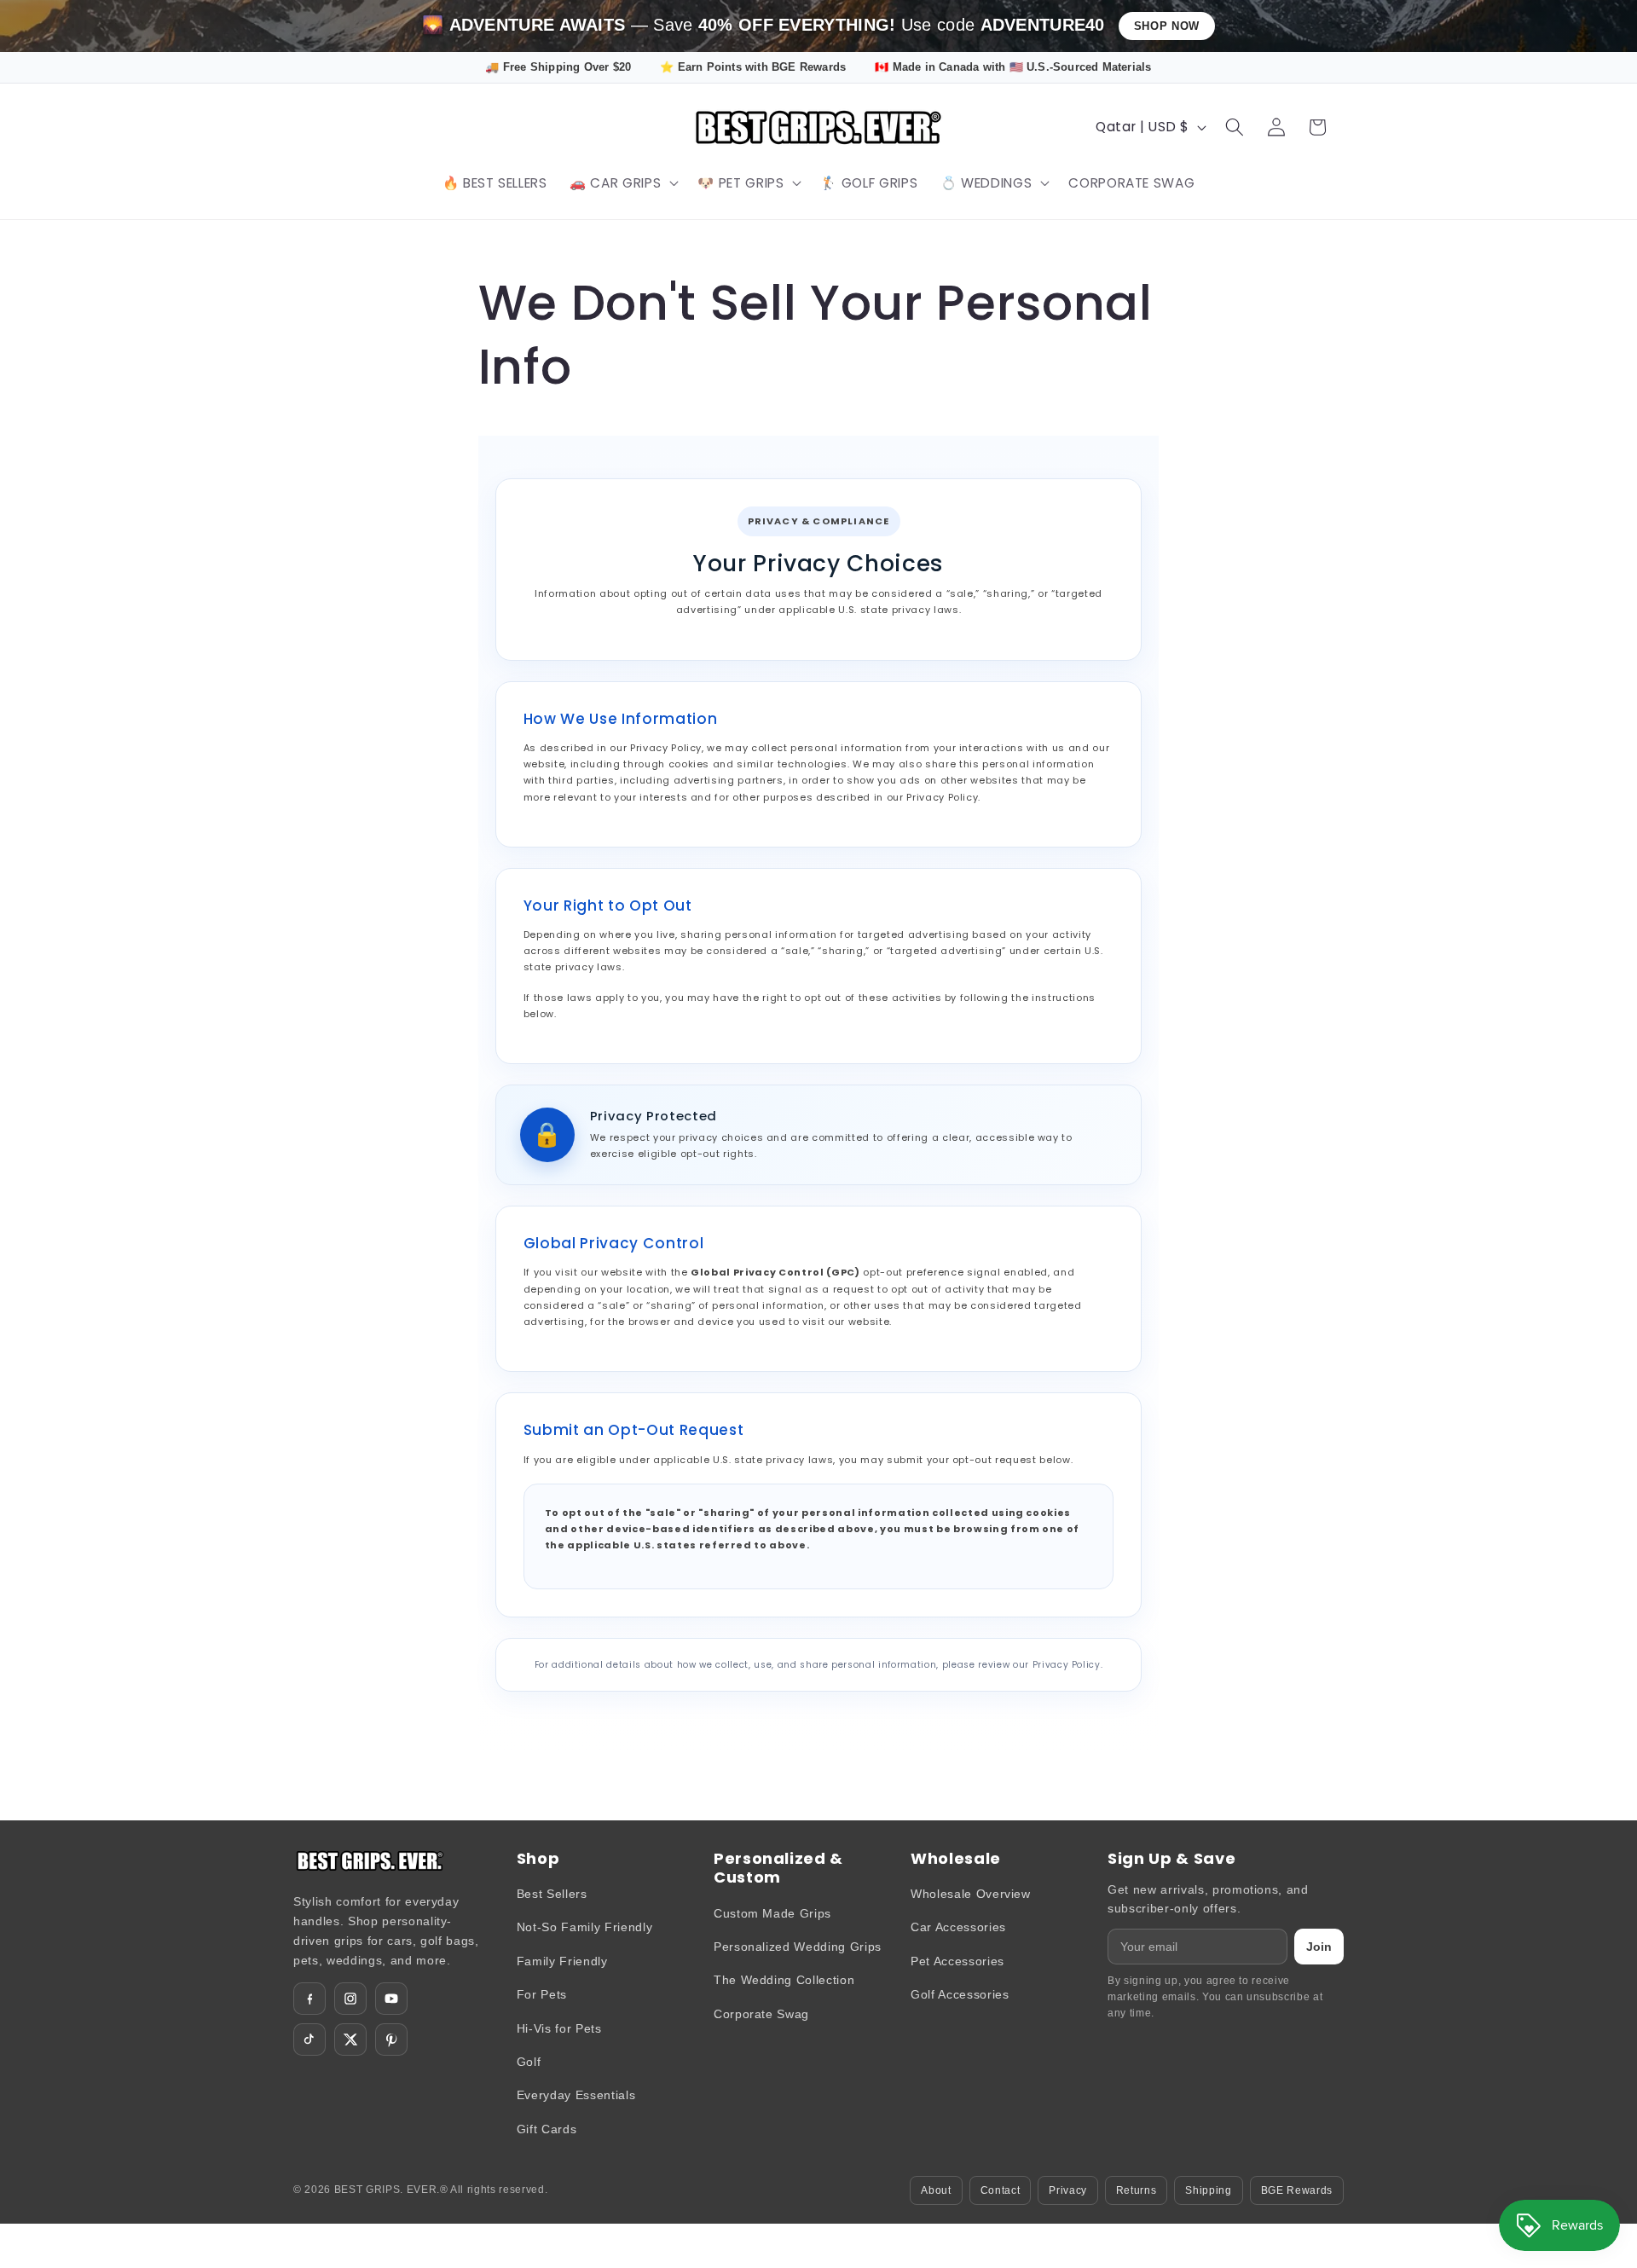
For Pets (542, 1994)
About (936, 2190)
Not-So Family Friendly (585, 1927)
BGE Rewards (1297, 2190)
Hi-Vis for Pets (559, 2028)
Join (1319, 1947)
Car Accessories (958, 1927)
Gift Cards (547, 2129)
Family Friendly (562, 1961)
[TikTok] (309, 2039)
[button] (622, 183)
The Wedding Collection (784, 1980)
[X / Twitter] (350, 2039)
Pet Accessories (957, 1961)
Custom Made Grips (772, 1913)
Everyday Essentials (576, 2095)
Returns (1137, 2190)
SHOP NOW (1167, 26)
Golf (529, 2062)
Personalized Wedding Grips (798, 1947)
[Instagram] (350, 1999)
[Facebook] (309, 1999)
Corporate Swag (761, 2014)
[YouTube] (391, 1999)
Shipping (1208, 2190)
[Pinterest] (391, 2039)
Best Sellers (552, 1894)
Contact (1001, 2190)
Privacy (1068, 2190)
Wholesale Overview (971, 1894)
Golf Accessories (960, 1994)
